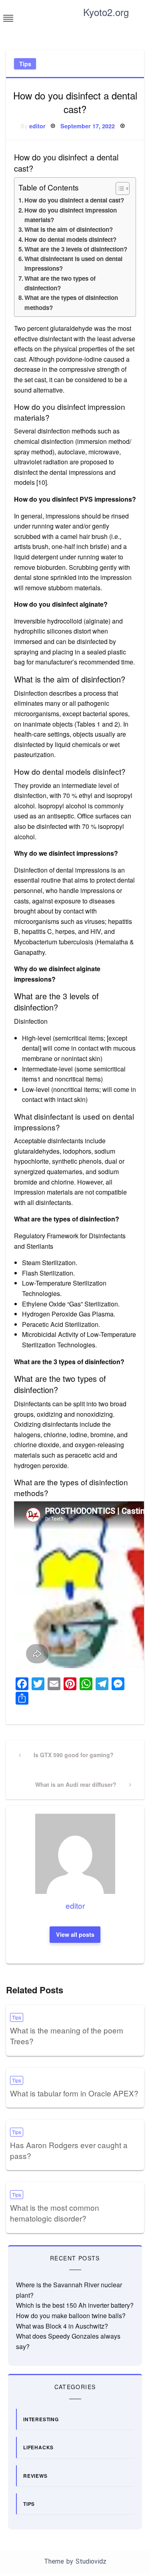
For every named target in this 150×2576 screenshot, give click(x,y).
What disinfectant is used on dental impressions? (73, 263)
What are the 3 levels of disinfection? (76, 249)
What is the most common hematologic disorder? (55, 2213)
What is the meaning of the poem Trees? (67, 2035)
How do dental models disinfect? (70, 239)
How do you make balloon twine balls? (71, 2316)
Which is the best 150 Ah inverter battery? (75, 2305)
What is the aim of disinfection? (69, 229)
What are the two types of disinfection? (60, 283)
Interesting (41, 2419)
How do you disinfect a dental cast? (74, 200)
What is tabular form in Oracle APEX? (74, 2093)
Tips (25, 64)
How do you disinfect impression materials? (71, 215)
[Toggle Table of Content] (119, 188)
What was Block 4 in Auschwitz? (62, 2326)
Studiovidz (91, 2561)
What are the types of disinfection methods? (71, 302)
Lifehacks (38, 2447)
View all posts (75, 1934)
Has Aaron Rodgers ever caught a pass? (69, 2150)
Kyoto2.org (106, 12)
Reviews (35, 2476)
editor (37, 126)
